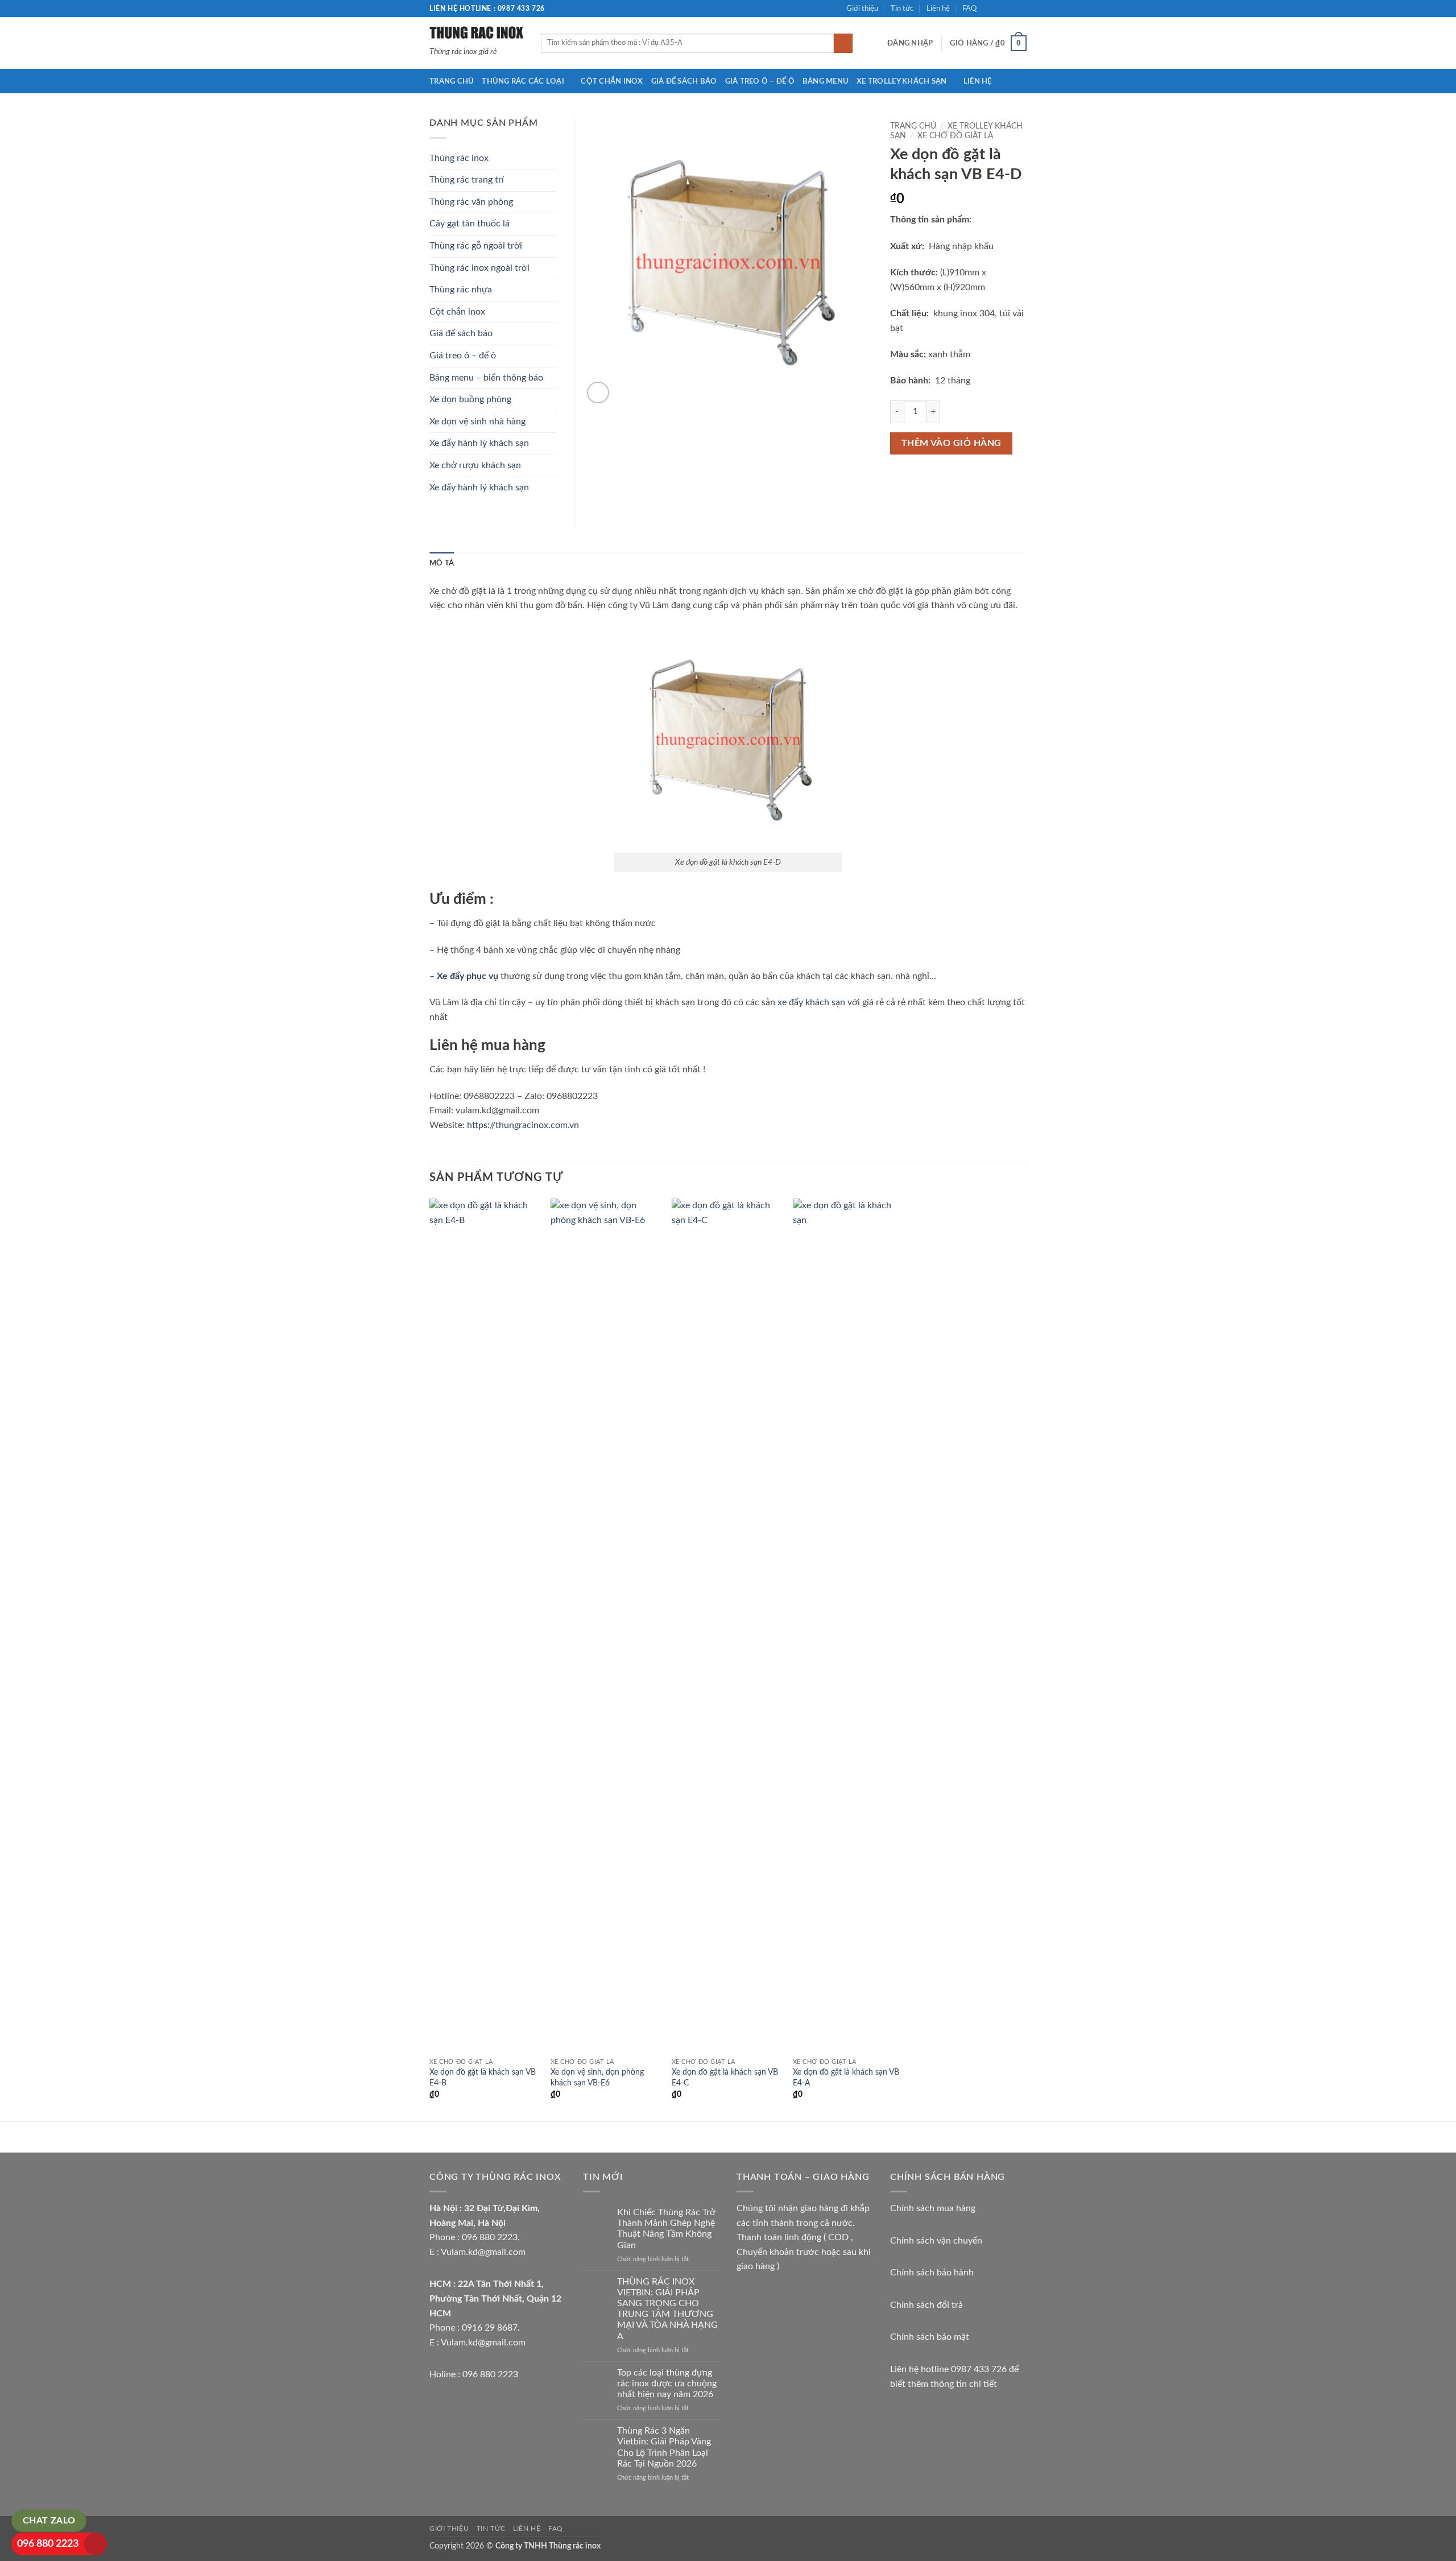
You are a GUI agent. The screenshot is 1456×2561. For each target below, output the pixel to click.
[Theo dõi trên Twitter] (1010, 9)
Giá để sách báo (684, 81)
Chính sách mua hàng (933, 2208)
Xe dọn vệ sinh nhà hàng (477, 422)
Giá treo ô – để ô (760, 81)
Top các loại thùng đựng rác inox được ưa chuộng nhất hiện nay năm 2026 (667, 2384)
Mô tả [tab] (442, 563)
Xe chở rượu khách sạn (475, 465)
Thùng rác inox (459, 158)
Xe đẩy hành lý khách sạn (479, 443)
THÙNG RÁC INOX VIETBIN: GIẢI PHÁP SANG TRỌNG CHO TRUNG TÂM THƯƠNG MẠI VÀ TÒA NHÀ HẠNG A (667, 2309)
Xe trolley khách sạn (901, 81)
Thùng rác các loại (523, 81)
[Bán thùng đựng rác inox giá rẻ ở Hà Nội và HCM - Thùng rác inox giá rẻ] (477, 32)
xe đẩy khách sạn (811, 1002)
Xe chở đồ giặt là (955, 136)
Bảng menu (826, 81)
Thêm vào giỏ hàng (952, 443)
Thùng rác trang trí (467, 180)
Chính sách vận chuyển (936, 2241)
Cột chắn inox (612, 81)
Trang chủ (452, 81)
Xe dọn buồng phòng (470, 399)
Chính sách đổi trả (926, 2305)
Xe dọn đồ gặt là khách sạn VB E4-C (725, 2077)
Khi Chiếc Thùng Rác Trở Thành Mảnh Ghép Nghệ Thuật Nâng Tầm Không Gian (666, 2229)
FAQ (969, 9)
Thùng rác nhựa (461, 290)
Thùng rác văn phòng (471, 202)
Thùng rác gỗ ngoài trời (476, 246)
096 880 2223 (48, 2544)
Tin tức (902, 9)
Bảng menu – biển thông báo (486, 378)
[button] (910, 43)
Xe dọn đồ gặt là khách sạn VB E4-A (846, 2077)
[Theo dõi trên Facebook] (988, 9)
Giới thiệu (862, 9)
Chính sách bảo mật (930, 2337)
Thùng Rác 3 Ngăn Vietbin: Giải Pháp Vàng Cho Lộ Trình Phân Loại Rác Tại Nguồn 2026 (664, 2447)
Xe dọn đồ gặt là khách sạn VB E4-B (483, 2077)
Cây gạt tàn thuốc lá (470, 224)
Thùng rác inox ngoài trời (479, 268)
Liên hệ (938, 9)
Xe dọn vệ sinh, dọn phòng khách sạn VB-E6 (597, 2077)
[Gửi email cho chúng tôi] (1021, 9)
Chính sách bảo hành (932, 2273)
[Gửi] (843, 43)
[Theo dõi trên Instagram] (999, 9)
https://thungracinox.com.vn (523, 1125)
